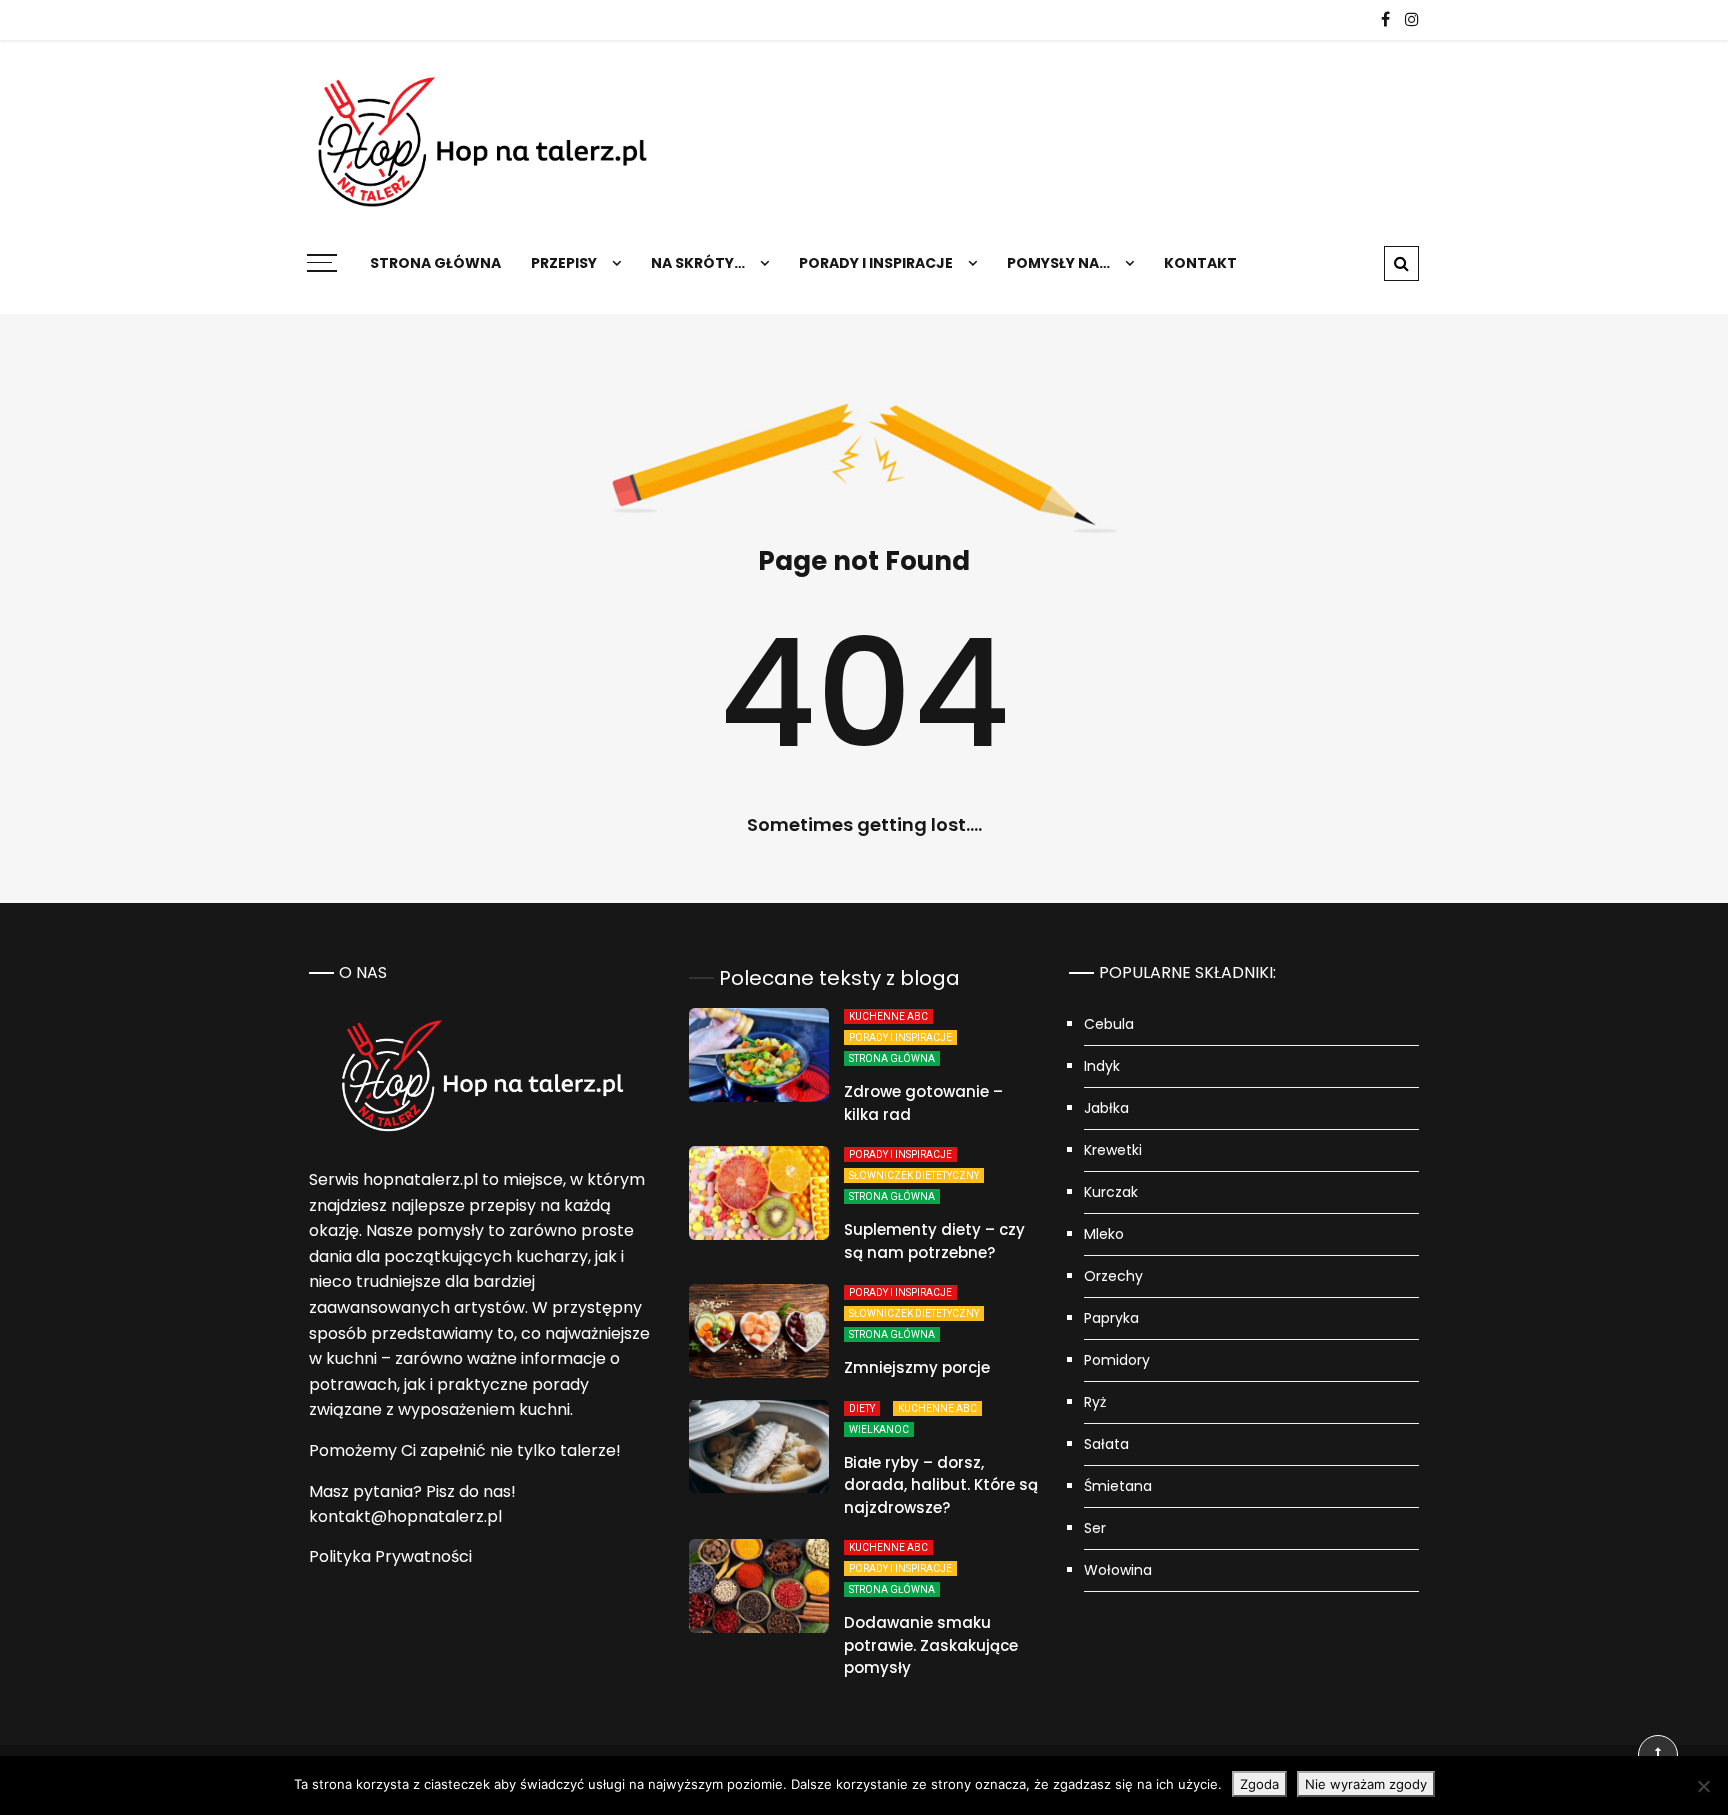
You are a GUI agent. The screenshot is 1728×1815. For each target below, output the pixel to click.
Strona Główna (892, 1058)
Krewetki (1113, 1150)
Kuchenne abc (888, 1016)
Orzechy (1113, 1276)
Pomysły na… (1058, 263)
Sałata (1106, 1444)
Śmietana (1118, 1486)
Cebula (1109, 1024)
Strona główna (435, 263)
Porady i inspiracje (876, 263)
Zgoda (1259, 1784)
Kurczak (1111, 1192)
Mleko (1104, 1234)
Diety (862, 1408)
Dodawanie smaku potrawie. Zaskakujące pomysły (931, 1645)
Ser (1095, 1528)
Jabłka (1106, 1108)
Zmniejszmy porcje (917, 1367)
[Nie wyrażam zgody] (1703, 1786)
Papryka (1111, 1318)
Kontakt (1200, 263)
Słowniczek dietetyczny (914, 1175)
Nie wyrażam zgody (1366, 1784)
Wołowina (1118, 1570)
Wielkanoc (879, 1429)
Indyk (1102, 1066)
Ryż (1095, 1402)
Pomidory (1117, 1360)
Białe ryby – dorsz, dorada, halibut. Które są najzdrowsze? (941, 1485)
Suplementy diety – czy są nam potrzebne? (934, 1241)
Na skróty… (698, 263)
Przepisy (564, 263)
